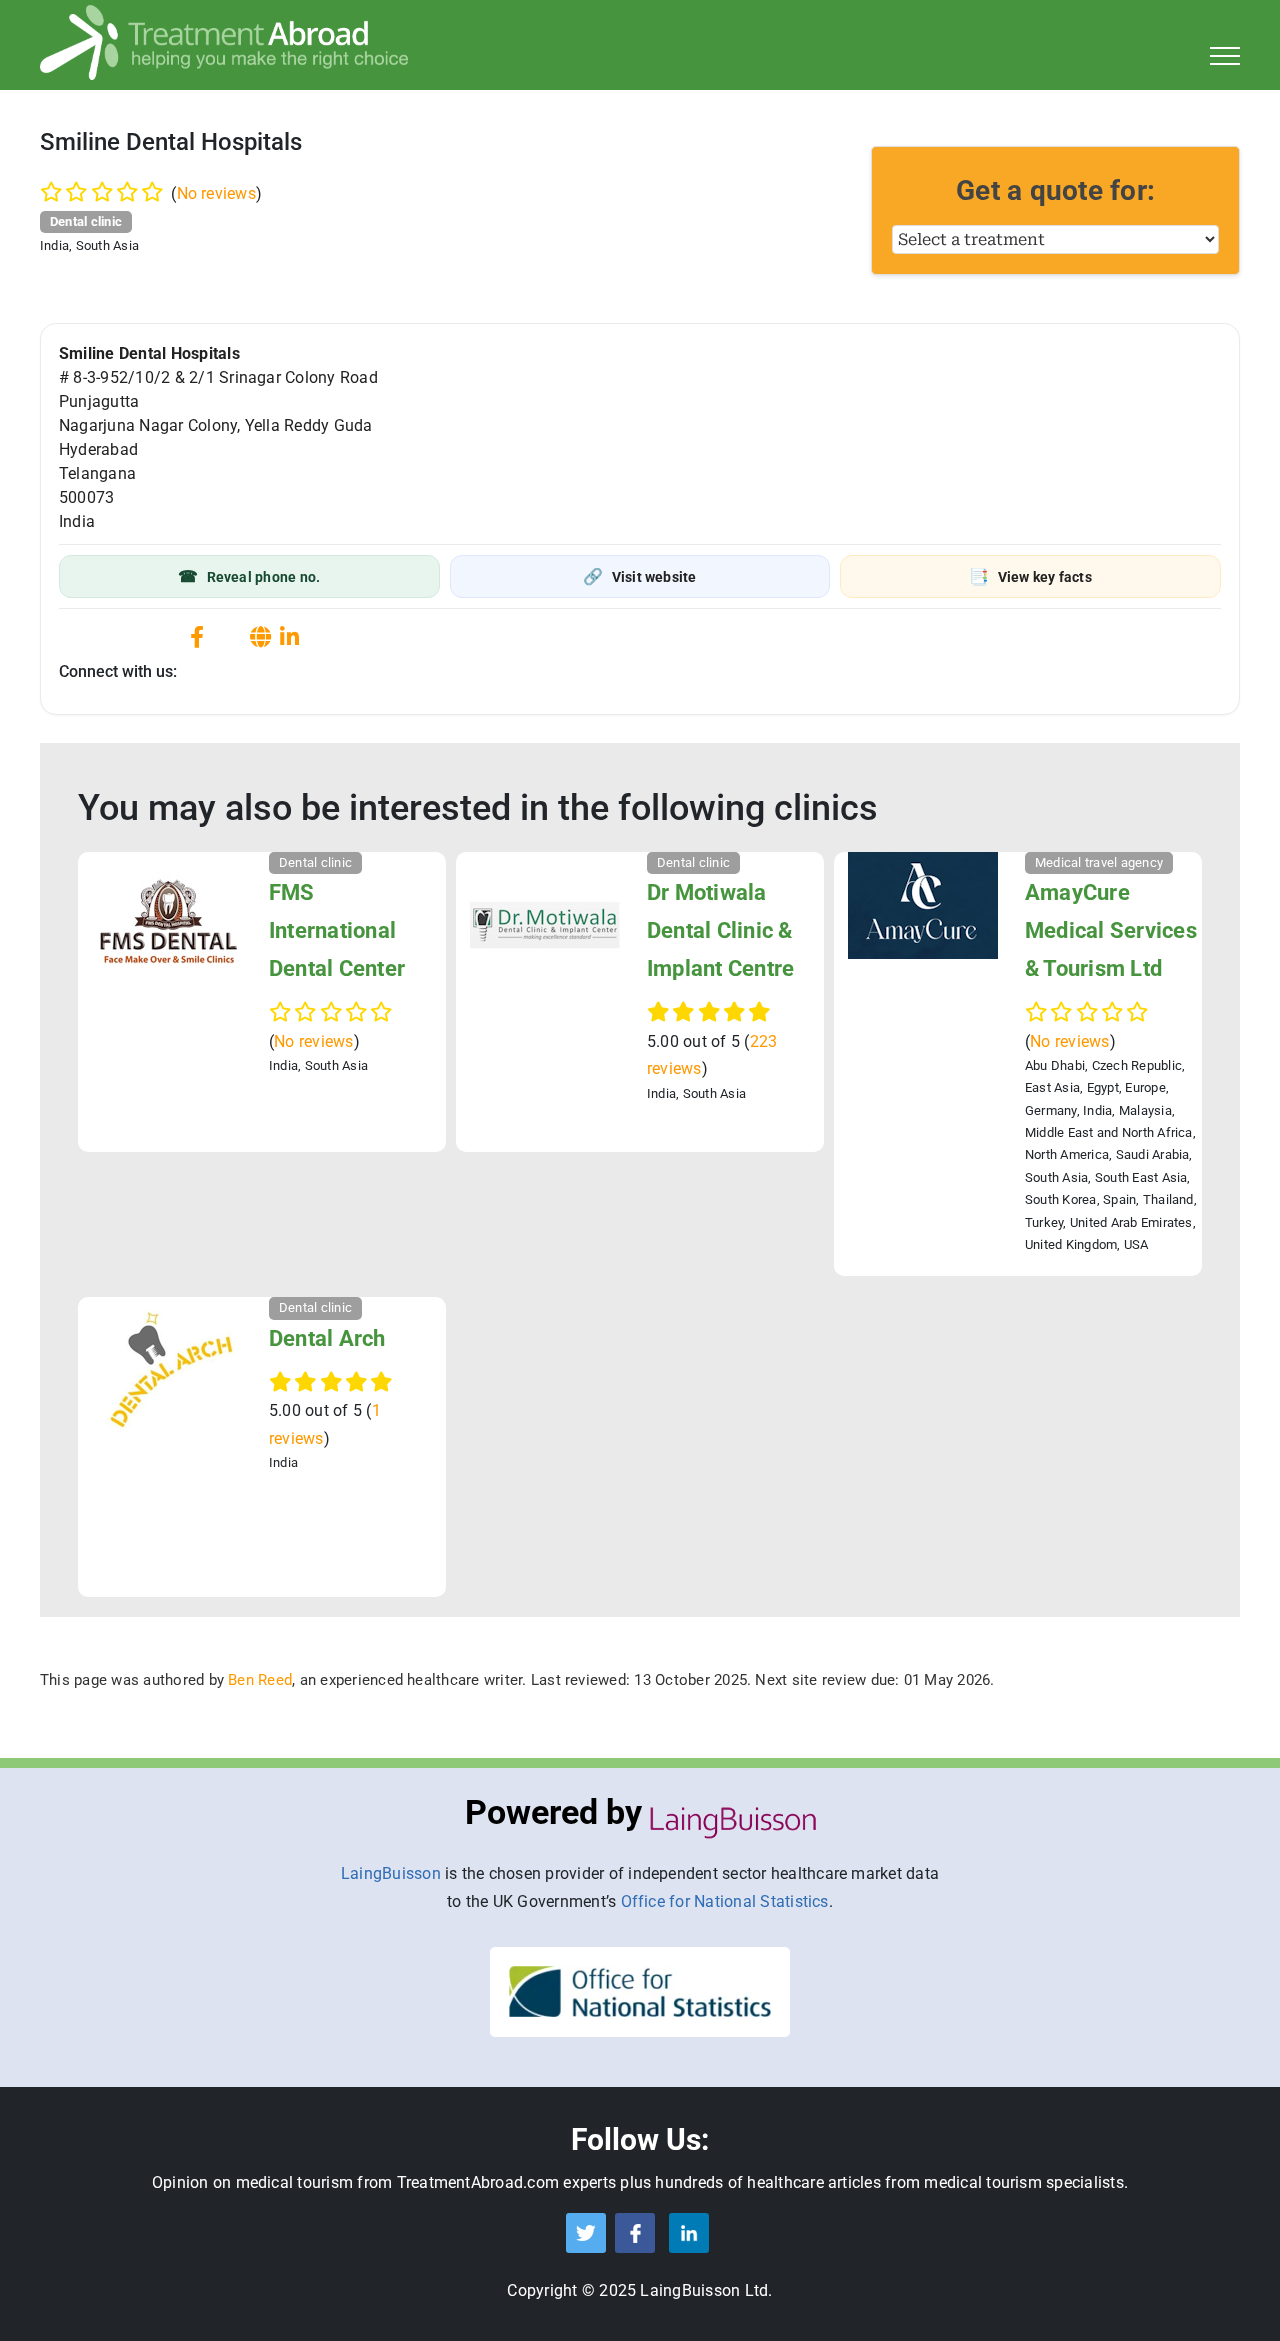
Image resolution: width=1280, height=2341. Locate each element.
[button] (249, 576)
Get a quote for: (1055, 190)
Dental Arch (327, 1338)
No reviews (216, 193)
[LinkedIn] (289, 637)
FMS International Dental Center (337, 930)
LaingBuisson (391, 1873)
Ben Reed (260, 1680)
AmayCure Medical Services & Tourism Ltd (1111, 930)
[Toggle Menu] (1225, 56)
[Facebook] (197, 637)
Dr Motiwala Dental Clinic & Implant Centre (720, 930)
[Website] (260, 637)
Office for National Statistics (725, 1901)
